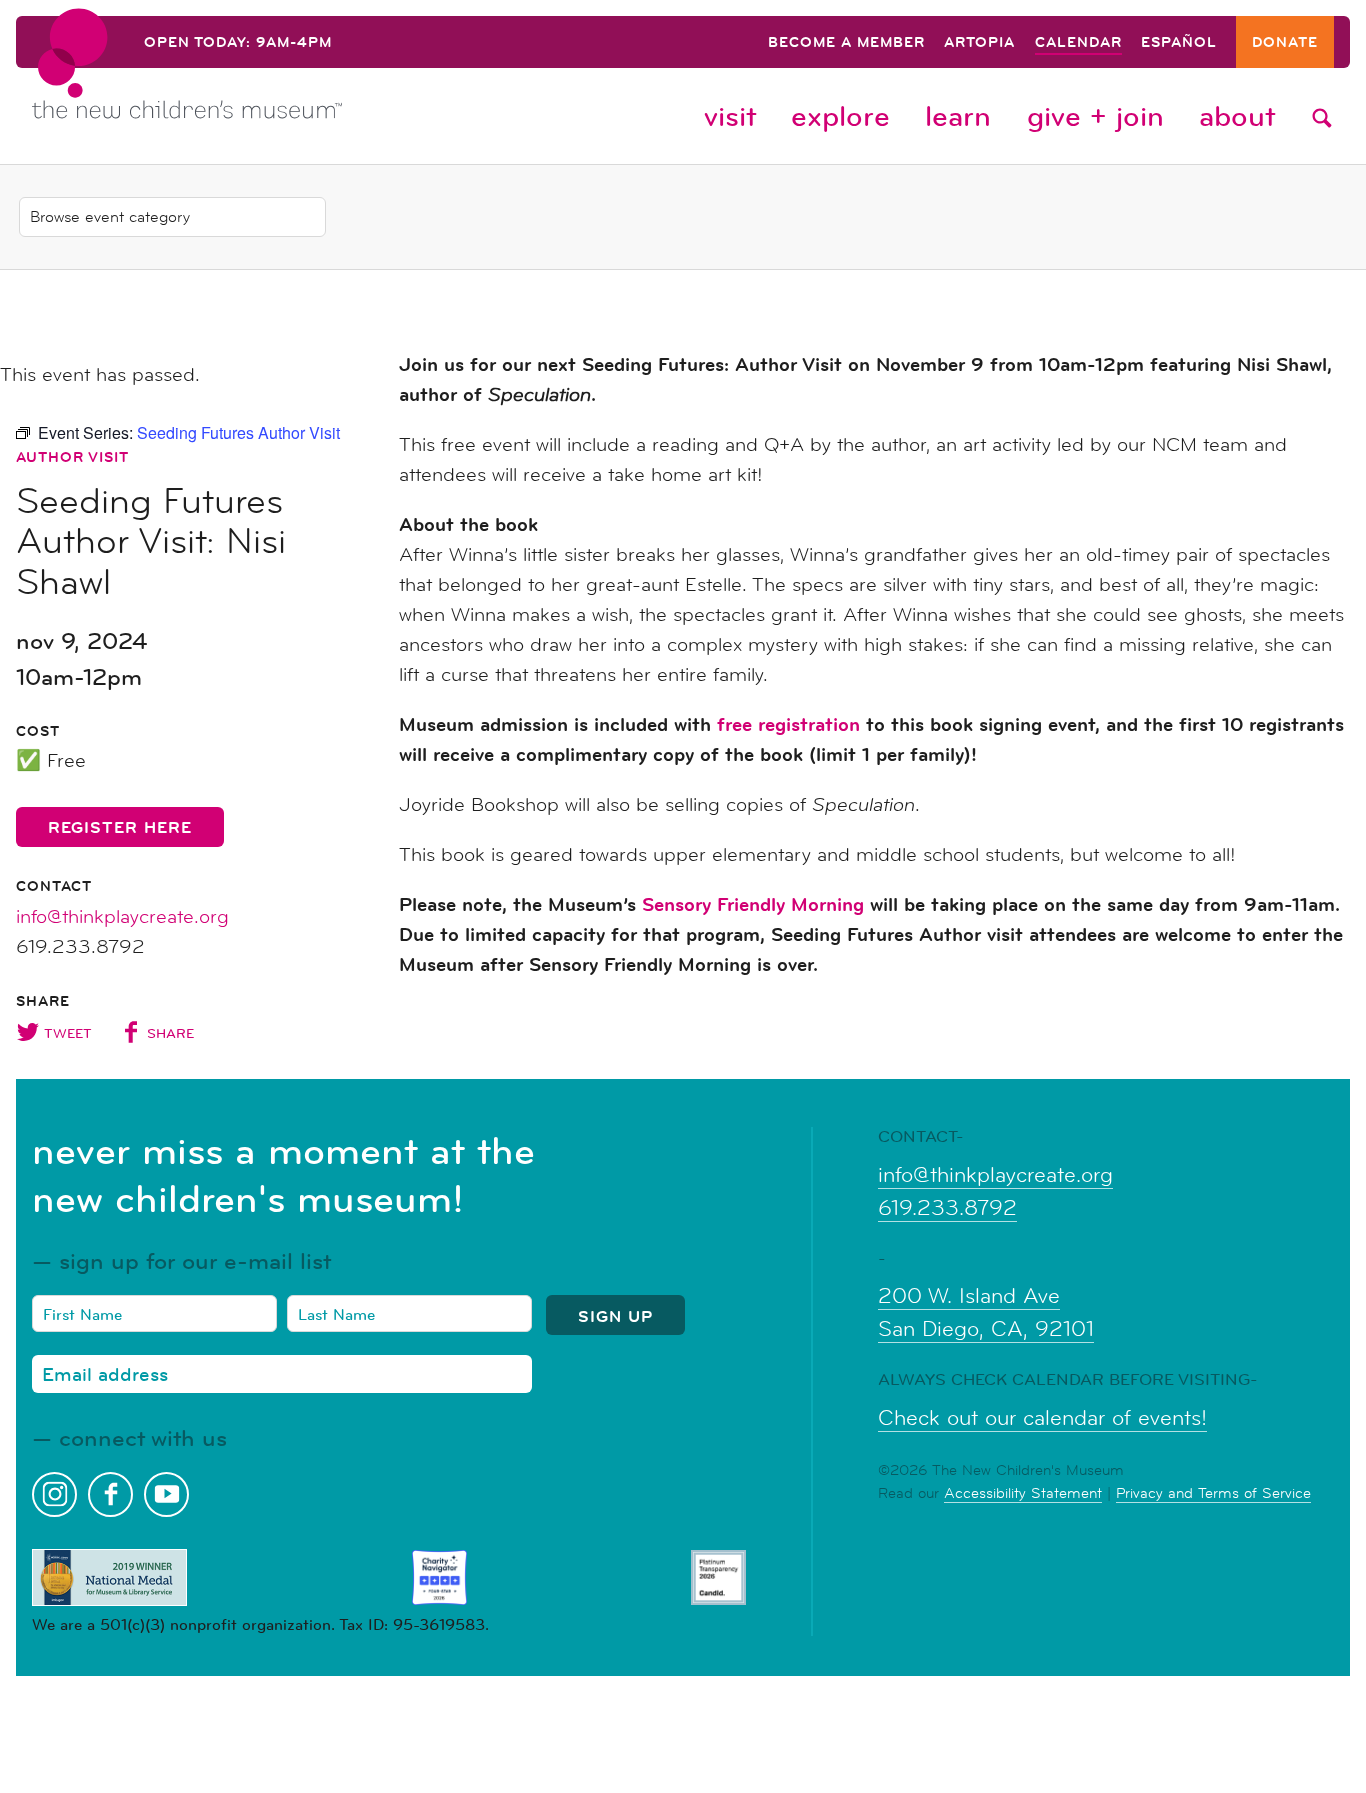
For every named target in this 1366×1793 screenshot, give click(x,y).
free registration (788, 724)
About (1237, 116)
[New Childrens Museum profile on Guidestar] (718, 1577)
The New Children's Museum (232, 81)
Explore (840, 116)
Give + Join (1095, 116)
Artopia (979, 43)
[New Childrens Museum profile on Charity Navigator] (439, 1577)
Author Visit (72, 457)
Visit (730, 116)
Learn (958, 116)
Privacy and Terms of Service (1213, 1492)
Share (170, 1033)
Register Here (120, 827)
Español (1179, 43)
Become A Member (846, 43)
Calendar (1078, 43)
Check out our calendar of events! (1042, 1418)
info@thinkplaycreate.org (122, 917)
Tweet (68, 1033)
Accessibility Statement (1023, 1492)
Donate (1285, 43)
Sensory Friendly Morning (753, 904)
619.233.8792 (947, 1208)
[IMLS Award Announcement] (109, 1577)
